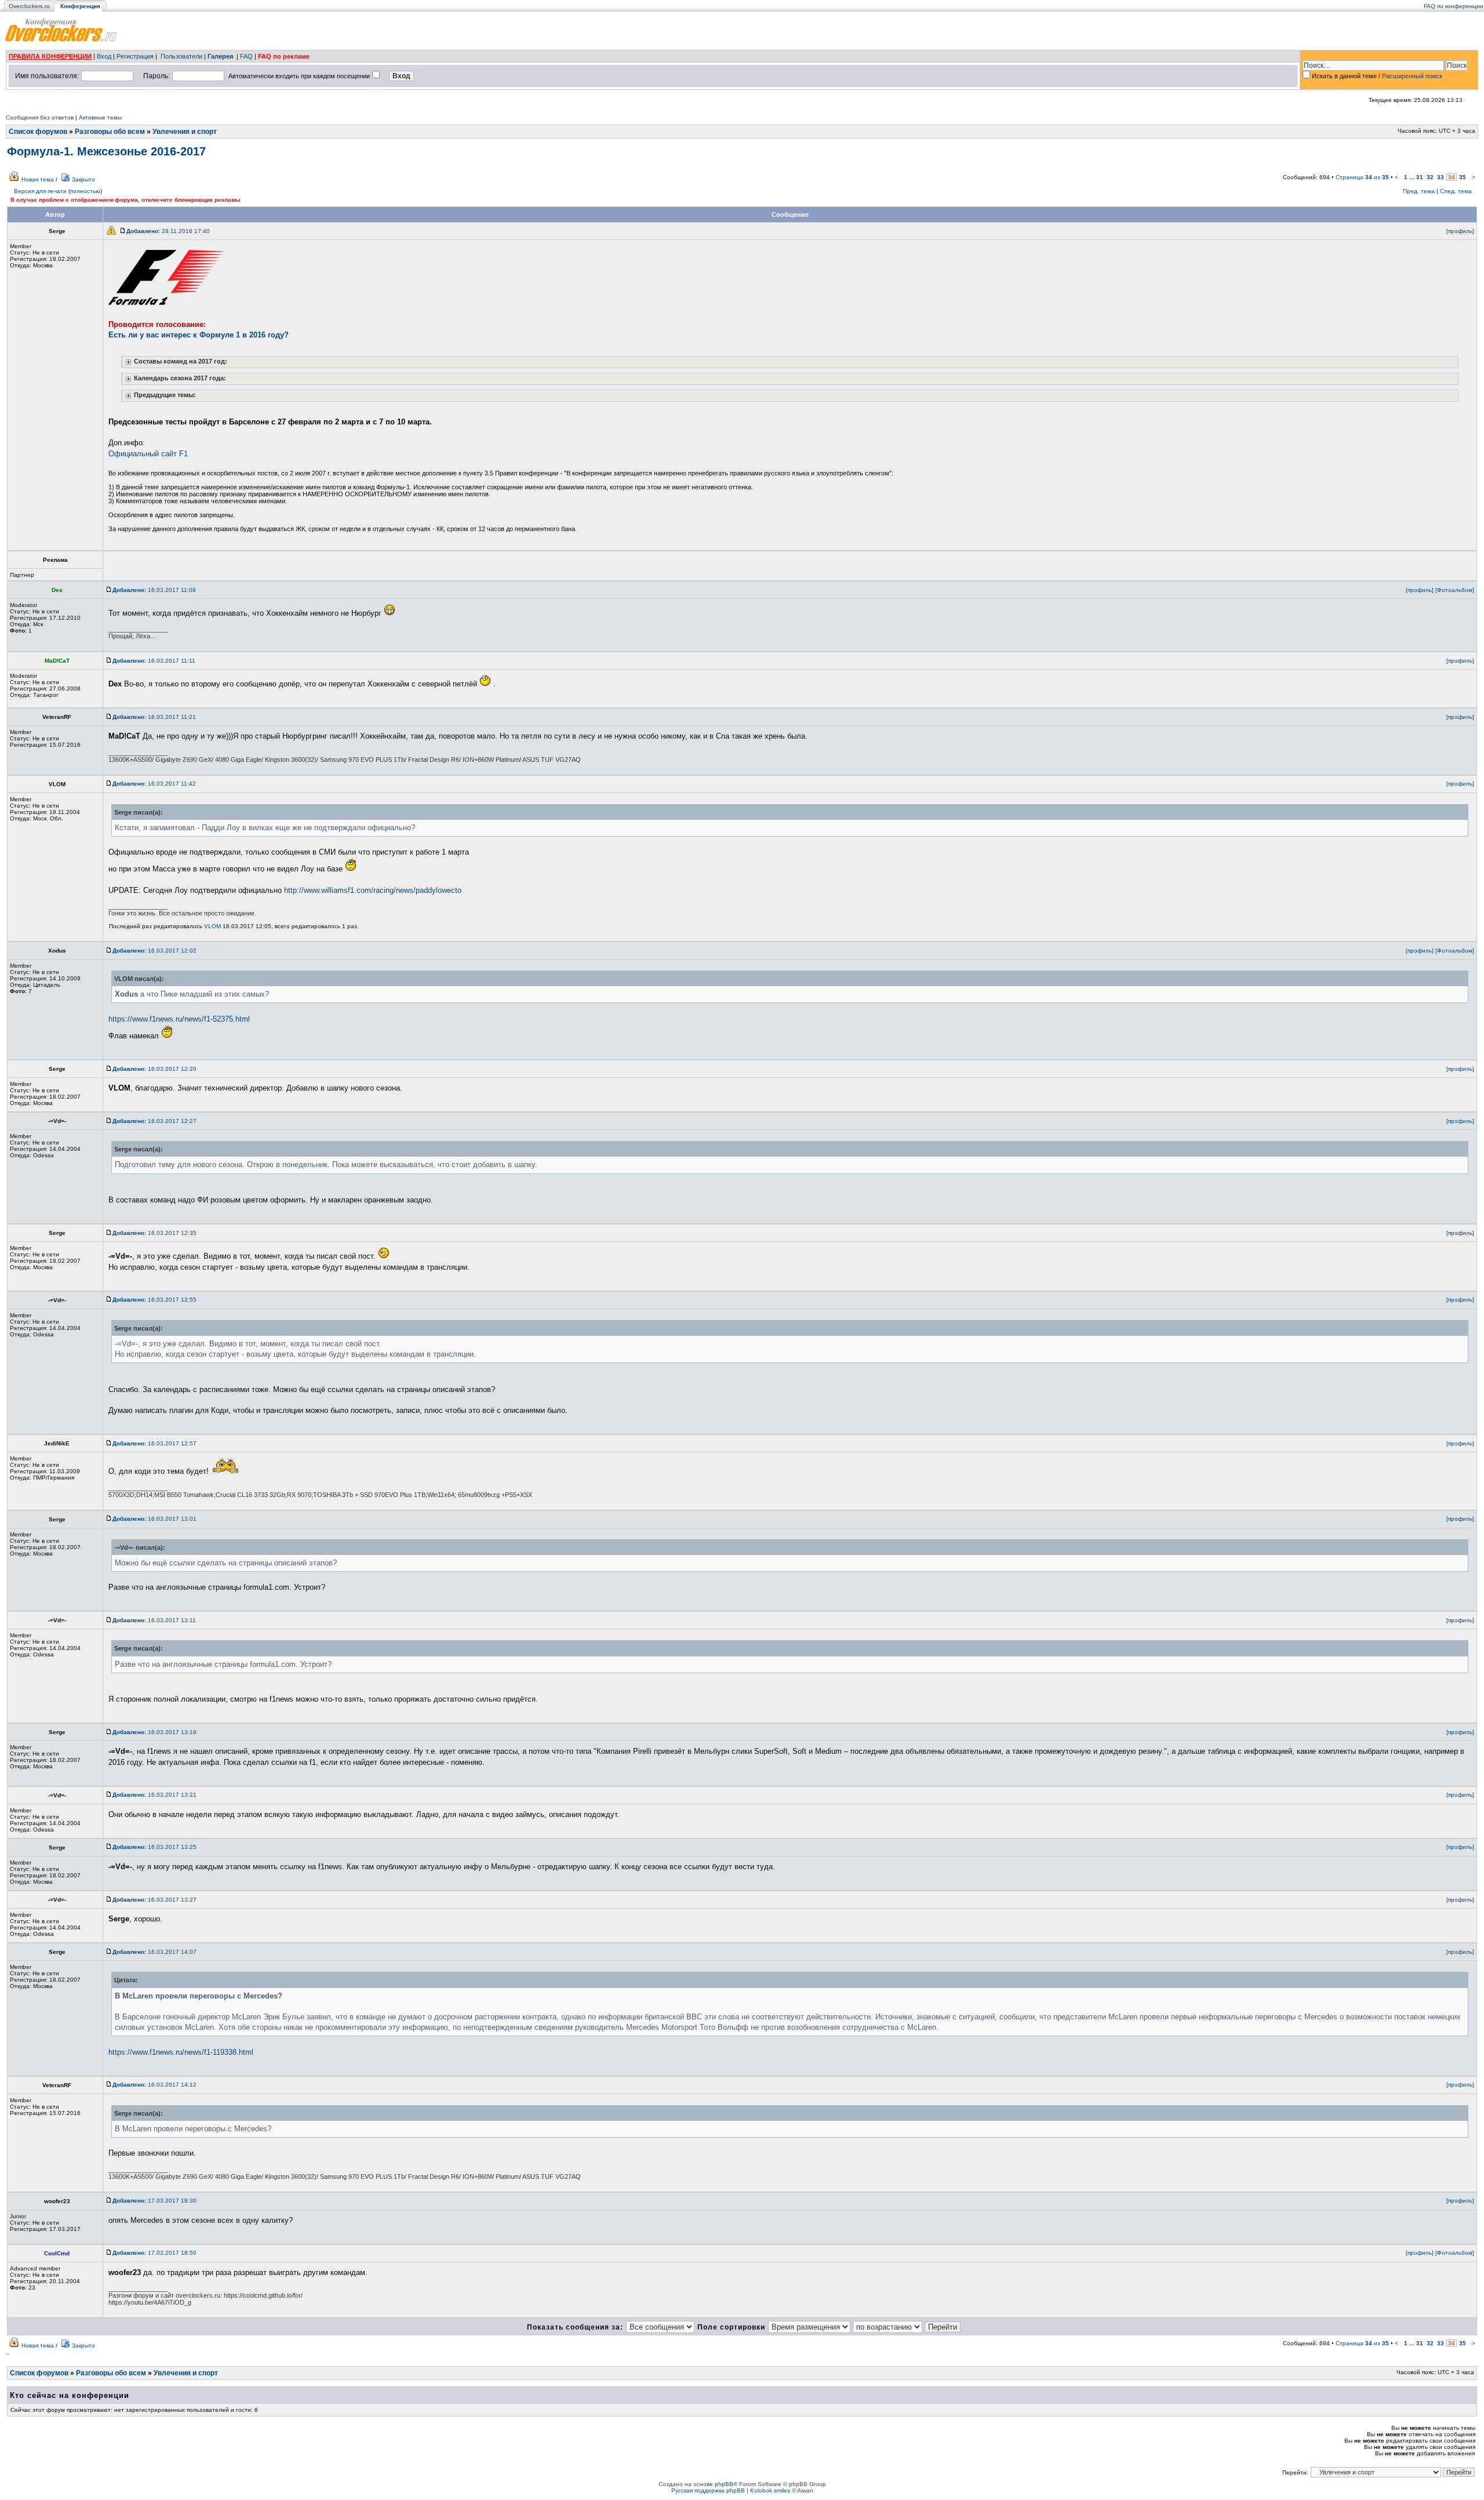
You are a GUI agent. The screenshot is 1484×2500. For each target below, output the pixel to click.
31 (1420, 177)
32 (1430, 177)
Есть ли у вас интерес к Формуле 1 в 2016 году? (199, 335)
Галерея (220, 56)
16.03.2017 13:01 (154, 1519)
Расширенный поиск (1412, 76)
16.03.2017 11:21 (154, 717)
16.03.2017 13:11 (154, 1620)
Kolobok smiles (770, 2490)
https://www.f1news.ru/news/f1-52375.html (179, 1019)
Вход (104, 56)
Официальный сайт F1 (148, 454)
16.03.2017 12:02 (154, 951)
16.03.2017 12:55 (154, 1300)
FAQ (246, 56)
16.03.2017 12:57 (154, 1443)
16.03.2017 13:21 (154, 1795)
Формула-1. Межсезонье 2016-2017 (106, 151)
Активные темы (100, 117)
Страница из (1362, 177)
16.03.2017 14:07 (154, 1952)
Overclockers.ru (29, 6)
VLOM (212, 926)
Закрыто (83, 179)
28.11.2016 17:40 (168, 231)
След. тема (1456, 191)
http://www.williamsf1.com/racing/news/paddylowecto (373, 890)
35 (1463, 177)
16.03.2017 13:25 (154, 1847)
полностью (85, 191)
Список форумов (38, 132)
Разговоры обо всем (110, 132)
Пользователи (181, 56)
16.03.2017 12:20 (154, 1069)
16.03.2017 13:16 (154, 1732)
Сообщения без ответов (40, 117)
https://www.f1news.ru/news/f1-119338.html (181, 2052)
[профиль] (1460, 231)
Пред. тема (1419, 191)
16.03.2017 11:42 (154, 784)
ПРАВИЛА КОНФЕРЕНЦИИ (50, 56)
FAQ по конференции (1454, 6)
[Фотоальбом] (1455, 590)
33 (1441, 177)
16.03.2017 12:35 (154, 1233)
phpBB (724, 2484)
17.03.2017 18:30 (154, 2201)
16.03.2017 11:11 (154, 661)
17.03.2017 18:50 (154, 2253)
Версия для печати (40, 191)
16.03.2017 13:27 (154, 1900)
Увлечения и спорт (185, 132)
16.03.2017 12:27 (154, 1121)
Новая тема (38, 179)
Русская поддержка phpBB (708, 2490)
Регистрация (135, 56)
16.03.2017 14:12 (154, 2085)
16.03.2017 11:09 (154, 590)
